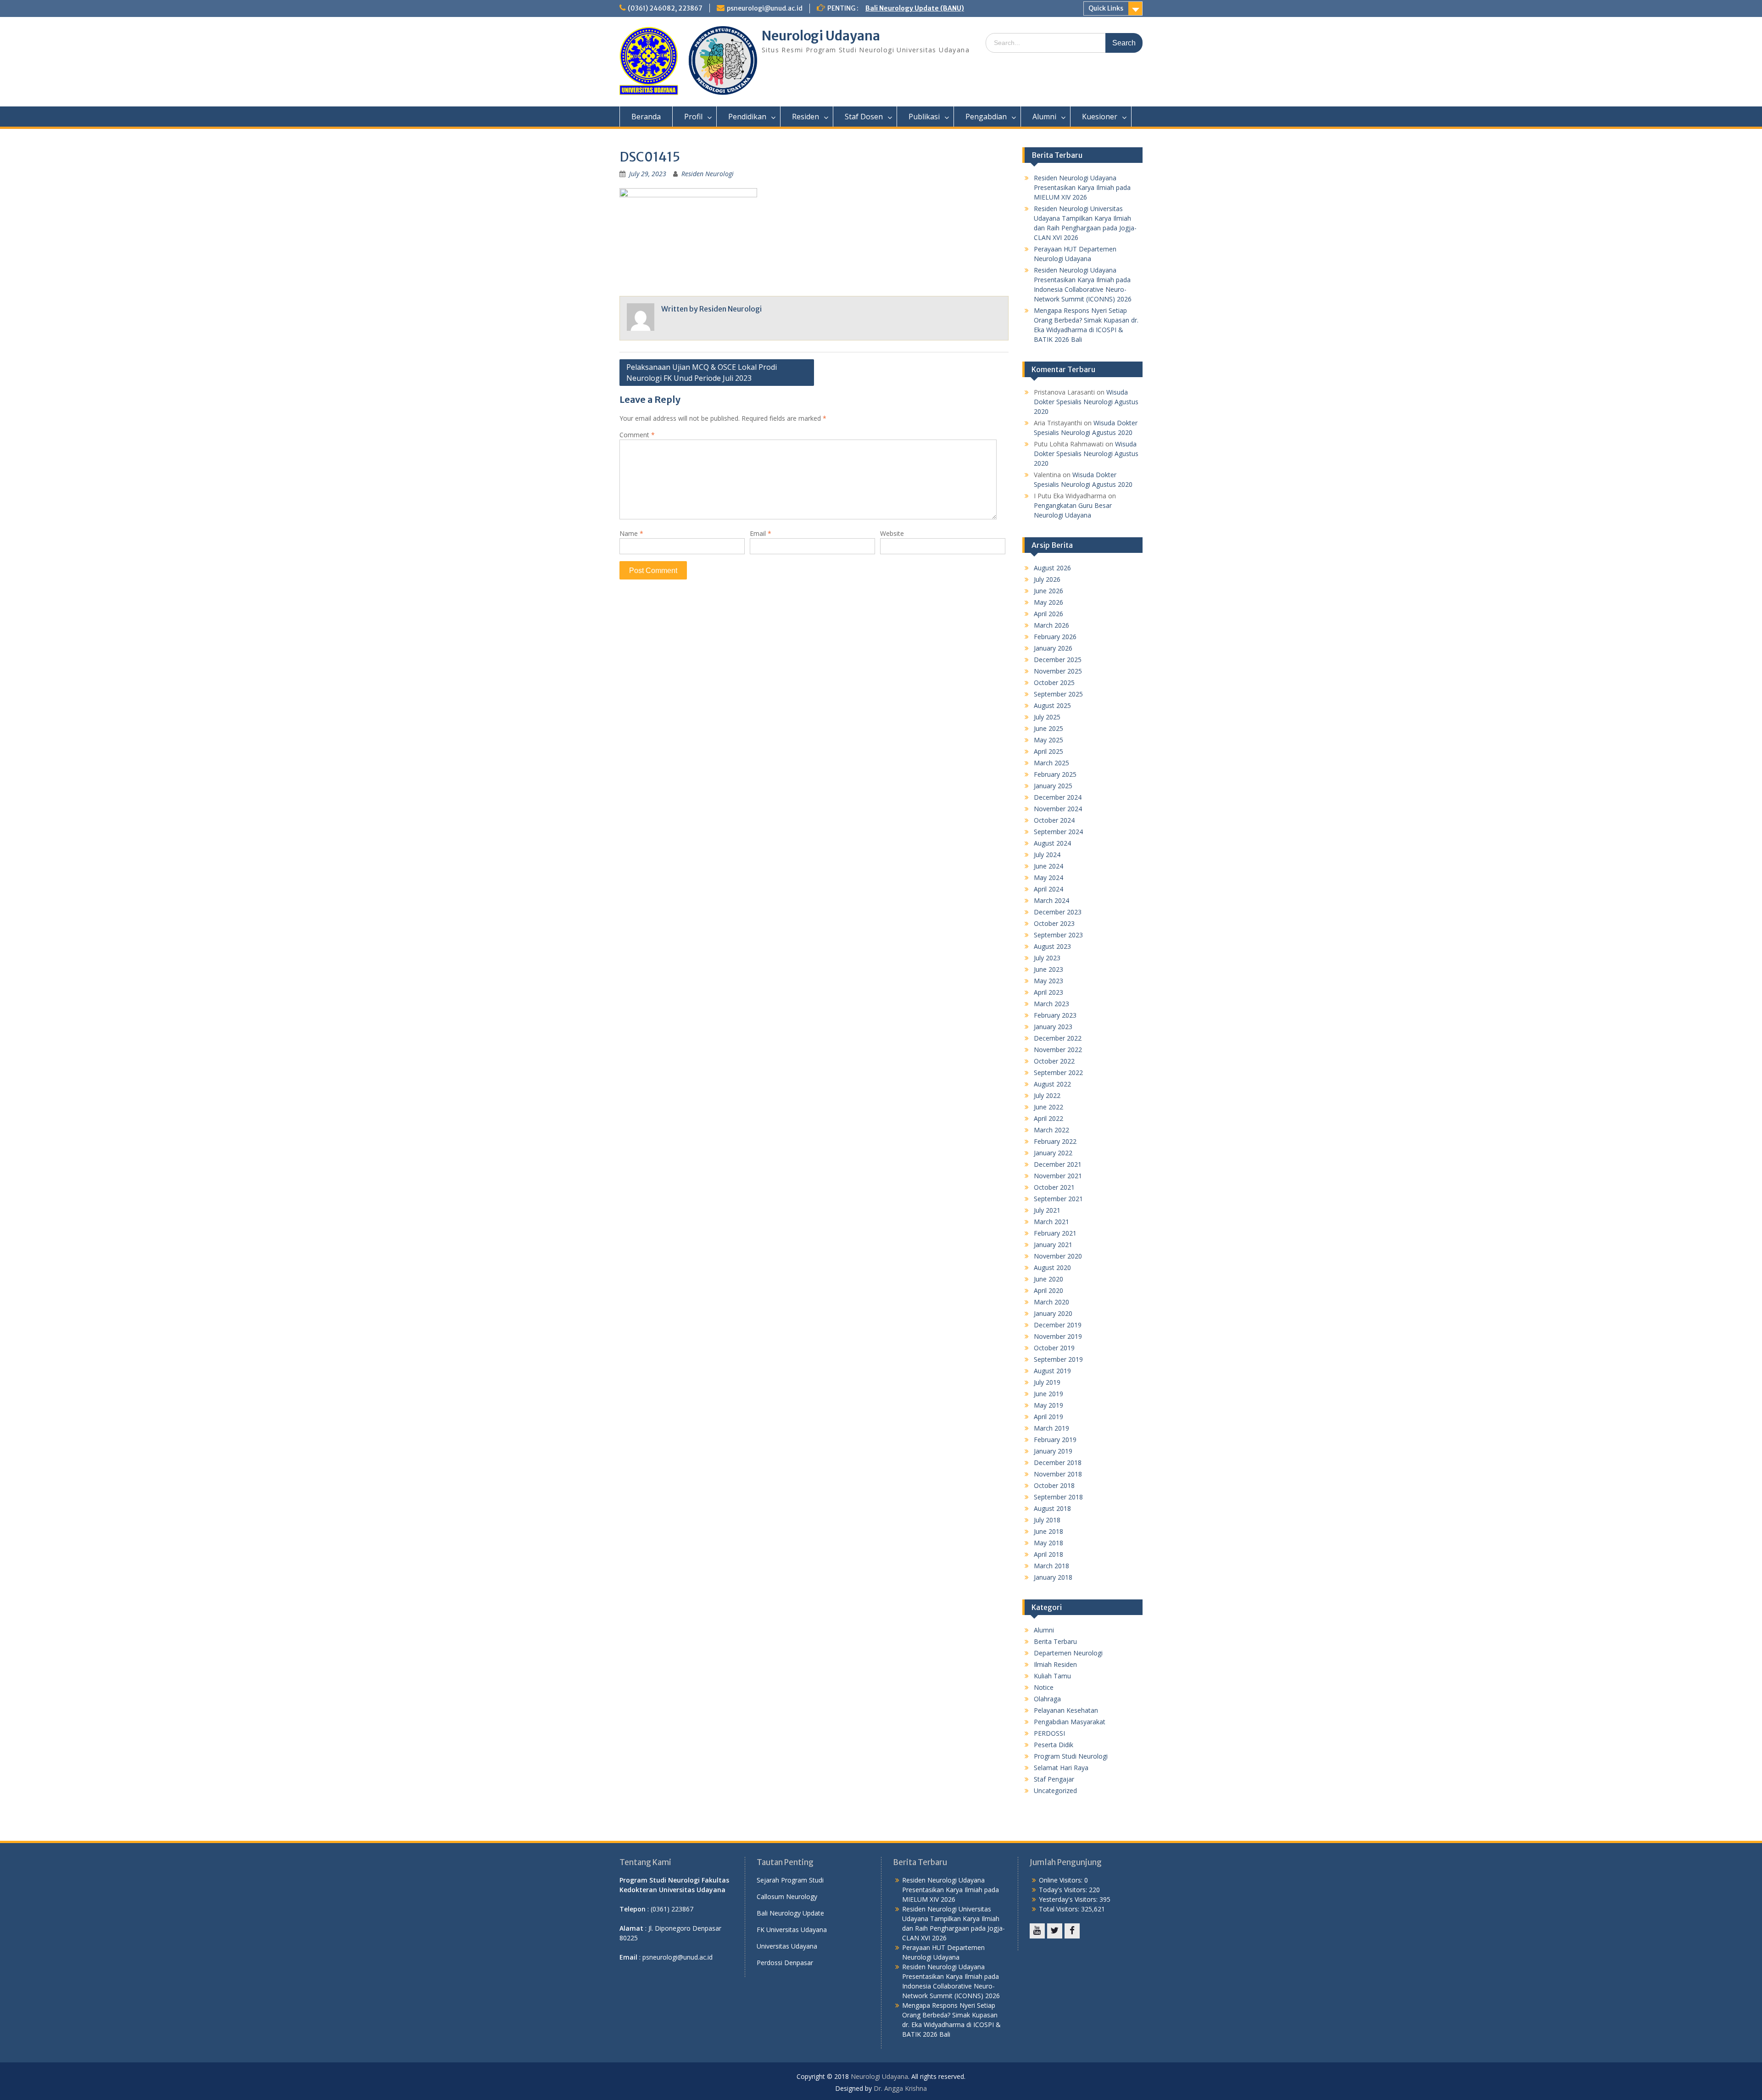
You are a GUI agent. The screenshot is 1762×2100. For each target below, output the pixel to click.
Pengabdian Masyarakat (1070, 1722)
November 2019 (1058, 1336)
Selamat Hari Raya (1061, 1768)
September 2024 (1058, 832)
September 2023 (1058, 935)
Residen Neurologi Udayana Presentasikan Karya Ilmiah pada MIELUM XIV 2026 (1082, 187)
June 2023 (1048, 969)
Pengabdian (986, 117)
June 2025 (1048, 728)
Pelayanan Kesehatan (1066, 1710)
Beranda (646, 117)
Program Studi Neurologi (1071, 1756)
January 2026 (1053, 648)
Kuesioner (1100, 117)
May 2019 (1048, 1405)
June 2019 (1048, 1394)
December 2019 (1058, 1325)
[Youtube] (1037, 1931)
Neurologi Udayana (821, 36)
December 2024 (1058, 797)
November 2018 (1058, 1474)
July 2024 (1047, 855)
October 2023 (1054, 923)
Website (892, 533)
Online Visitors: (1062, 1880)
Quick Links (1106, 8)
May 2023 (1048, 981)
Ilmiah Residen (1055, 1664)
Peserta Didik (1054, 1745)
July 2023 (1047, 958)
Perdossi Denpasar (785, 1963)
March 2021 (1051, 1222)
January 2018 (1053, 1577)
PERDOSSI (1049, 1733)
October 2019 (1054, 1348)
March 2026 (1051, 625)
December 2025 (1058, 660)
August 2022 (1052, 1084)
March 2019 (1051, 1428)
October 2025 (1054, 682)
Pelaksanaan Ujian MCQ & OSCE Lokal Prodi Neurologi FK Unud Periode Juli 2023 (702, 373)
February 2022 (1055, 1141)
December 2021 (1058, 1164)
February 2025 (1055, 774)
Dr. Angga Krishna (900, 2088)
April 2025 (1048, 751)
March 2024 (1051, 900)
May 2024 (1048, 877)
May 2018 (1048, 1543)
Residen (806, 117)
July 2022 (1047, 1095)
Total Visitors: (1060, 1909)
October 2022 (1054, 1061)
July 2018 (1047, 1520)
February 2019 (1055, 1440)
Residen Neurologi (708, 174)
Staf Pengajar (1054, 1779)
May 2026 (1048, 602)
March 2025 (1051, 763)
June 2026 (1048, 591)
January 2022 (1053, 1153)
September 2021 (1058, 1199)
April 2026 (1048, 614)
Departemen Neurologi (1068, 1653)
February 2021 (1055, 1233)
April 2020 (1048, 1290)
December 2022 (1058, 1038)
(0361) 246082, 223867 (665, 8)
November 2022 (1058, 1050)
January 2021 (1053, 1245)
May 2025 (1048, 740)
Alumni (1044, 117)
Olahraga (1047, 1699)
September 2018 (1058, 1497)
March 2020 (1051, 1302)
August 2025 (1052, 705)
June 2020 (1048, 1279)
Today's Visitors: (1064, 1890)
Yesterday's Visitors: (1069, 1899)
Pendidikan (747, 117)
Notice (1044, 1687)
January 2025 (1053, 786)
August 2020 (1052, 1267)
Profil (693, 117)
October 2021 (1054, 1187)
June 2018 (1048, 1531)
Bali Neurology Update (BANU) (915, 8)
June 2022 (1048, 1107)
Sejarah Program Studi (790, 1880)
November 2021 (1058, 1176)
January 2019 (1053, 1451)
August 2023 (1052, 946)
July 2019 (1047, 1382)
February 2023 (1055, 1015)
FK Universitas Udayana (792, 1930)
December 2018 (1058, 1462)
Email (761, 533)
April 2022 (1048, 1118)
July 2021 (1047, 1210)
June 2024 (1048, 866)
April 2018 (1048, 1554)
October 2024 (1054, 820)
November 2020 (1058, 1256)
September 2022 (1058, 1072)
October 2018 (1054, 1485)
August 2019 (1052, 1371)
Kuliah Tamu (1052, 1676)
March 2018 (1051, 1566)
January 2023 (1053, 1027)
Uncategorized (1055, 1791)
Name (631, 533)
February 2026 (1055, 637)
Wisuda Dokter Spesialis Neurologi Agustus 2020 (1086, 402)
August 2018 (1052, 1508)
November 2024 (1058, 809)
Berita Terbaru (1055, 1641)
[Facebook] (1072, 1931)
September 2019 (1058, 1359)
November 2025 (1058, 671)
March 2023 (1051, 1004)
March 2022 (1051, 1130)
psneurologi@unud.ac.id (765, 8)
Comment (637, 435)
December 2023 (1058, 912)
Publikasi (924, 117)
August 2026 (1052, 568)
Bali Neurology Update (790, 1913)
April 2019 (1048, 1417)
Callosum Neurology (787, 1897)
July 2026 (1047, 579)
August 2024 (1052, 843)
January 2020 (1053, 1313)
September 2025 (1058, 694)
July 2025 (1047, 717)
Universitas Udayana (787, 1946)
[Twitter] (1055, 1931)
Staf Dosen (864, 117)
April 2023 (1048, 992)
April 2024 (1048, 889)
